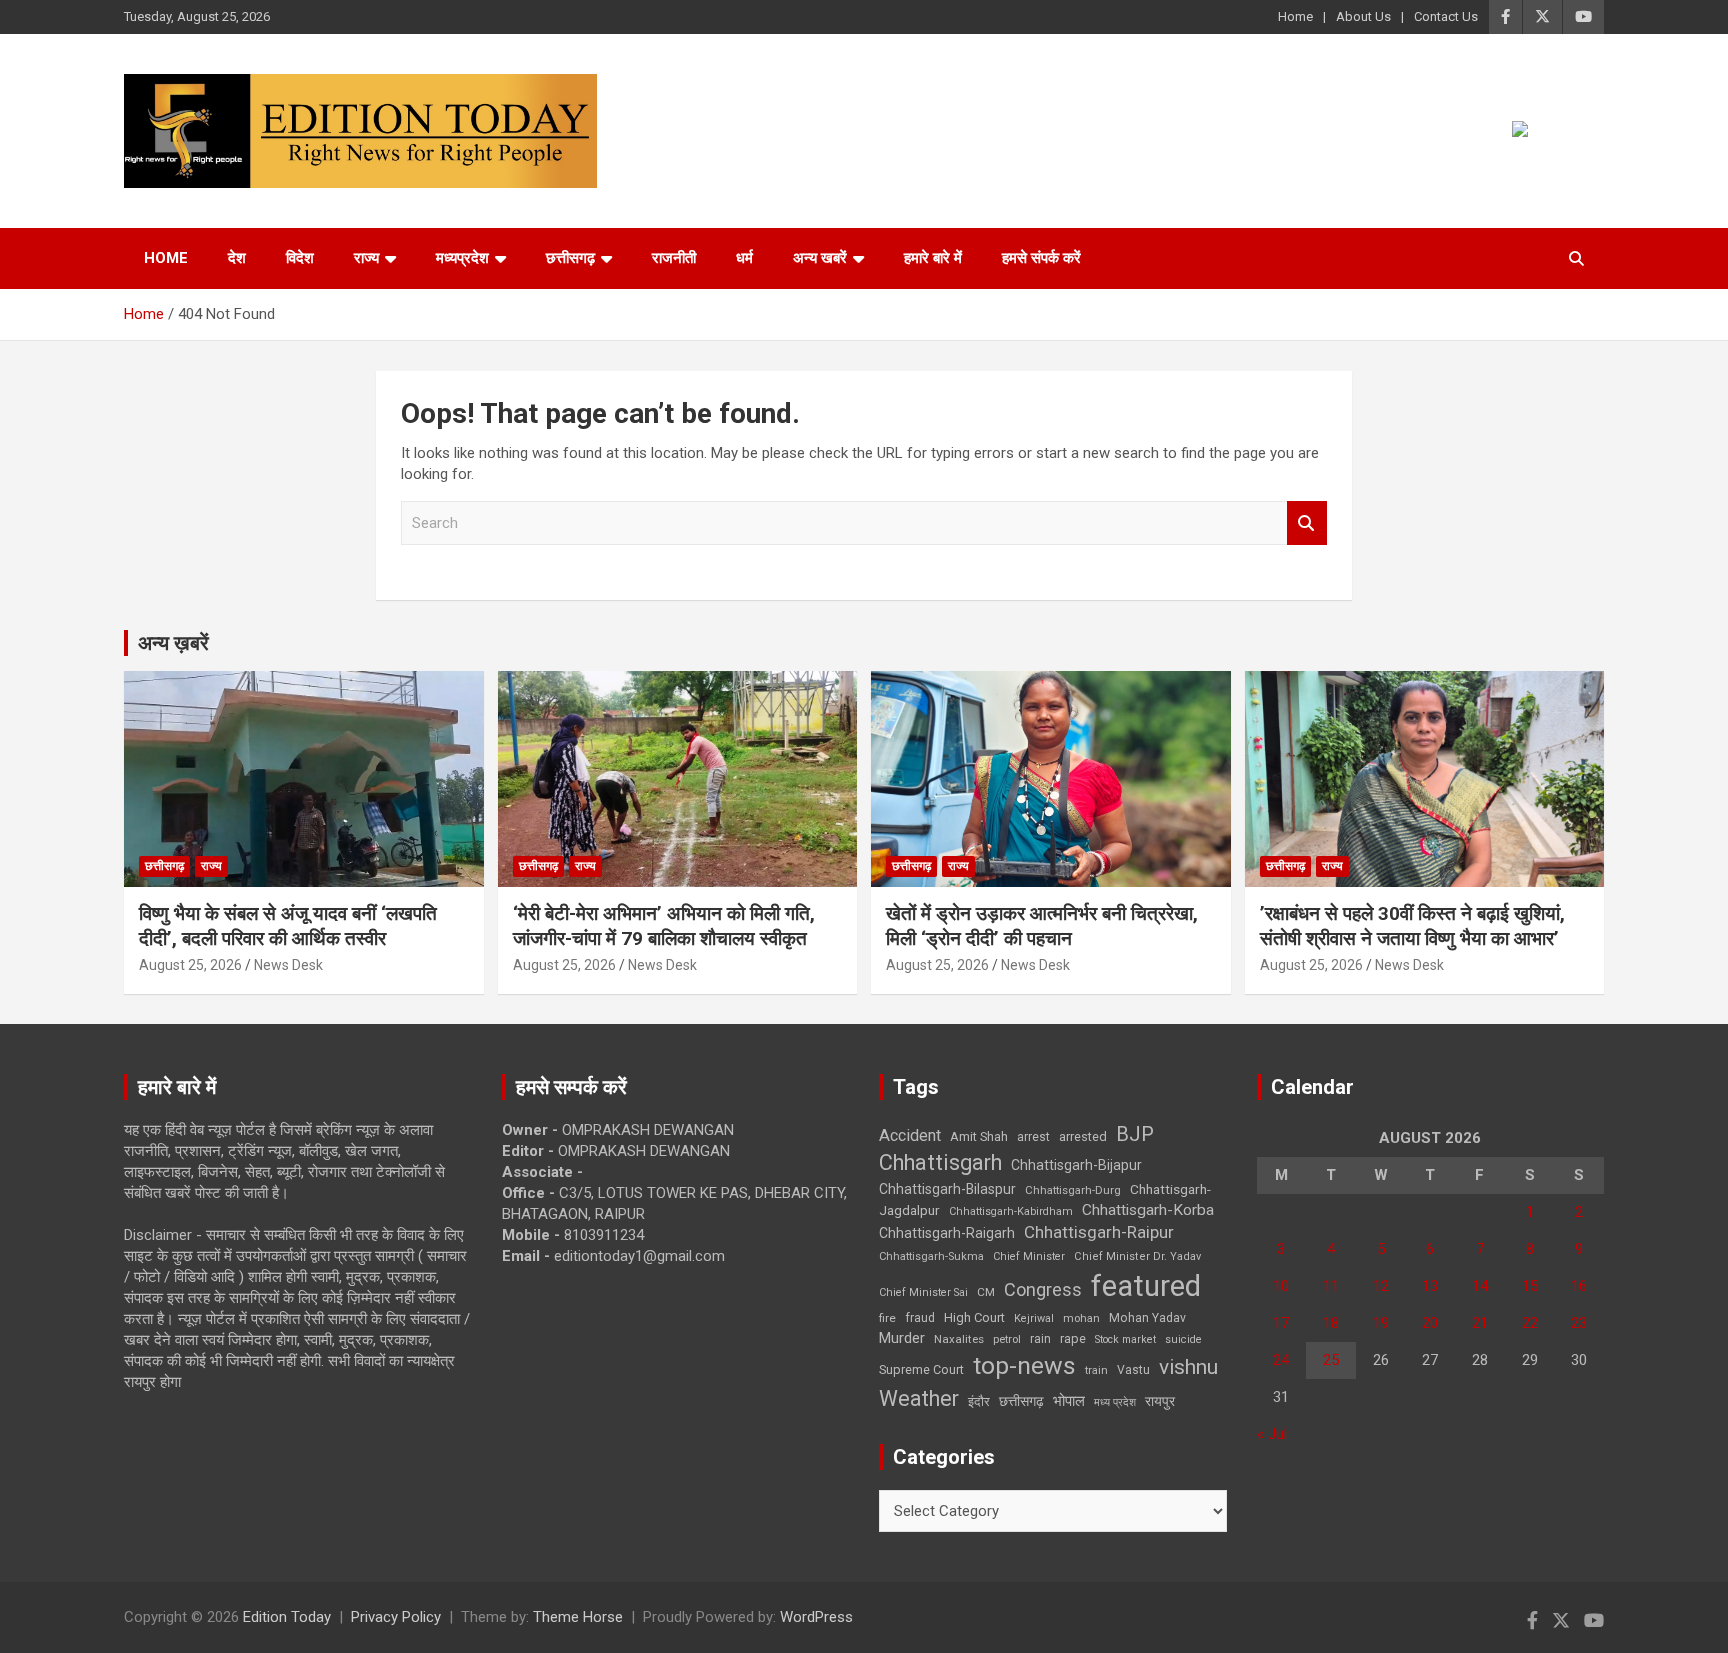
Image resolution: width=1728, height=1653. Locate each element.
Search (1307, 523)
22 (1530, 1323)
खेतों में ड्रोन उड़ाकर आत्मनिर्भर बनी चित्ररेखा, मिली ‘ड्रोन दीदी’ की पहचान (1042, 926)
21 (1480, 1323)
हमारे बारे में (933, 258)
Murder (902, 1338)
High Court (974, 1317)
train (1096, 1370)
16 (1579, 1286)
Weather (919, 1398)
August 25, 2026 (190, 965)
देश (237, 258)
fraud (920, 1318)
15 (1530, 1286)
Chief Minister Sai (923, 1292)
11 (1331, 1286)
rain (1040, 1339)
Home (1295, 16)
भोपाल (1069, 1401)
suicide (1183, 1339)
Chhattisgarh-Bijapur (1076, 1165)
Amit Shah (979, 1136)
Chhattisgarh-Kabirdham (1011, 1211)
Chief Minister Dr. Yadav (1137, 1256)
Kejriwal (1034, 1318)
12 (1381, 1286)
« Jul (1272, 1434)
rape (1073, 1338)
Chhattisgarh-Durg (1073, 1190)
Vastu (1133, 1370)
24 (1281, 1360)
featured (1146, 1286)
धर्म (744, 258)
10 (1281, 1286)
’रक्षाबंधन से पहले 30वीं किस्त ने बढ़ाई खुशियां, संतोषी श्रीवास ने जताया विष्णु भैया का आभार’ (1412, 926)
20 (1430, 1323)
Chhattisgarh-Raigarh (947, 1233)
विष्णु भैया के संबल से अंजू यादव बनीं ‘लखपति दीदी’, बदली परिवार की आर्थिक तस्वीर (288, 926)
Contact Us (1446, 16)
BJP (1135, 1134)
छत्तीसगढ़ (570, 258)
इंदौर (979, 1401)
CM (986, 1292)
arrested (1083, 1136)
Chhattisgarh (940, 1162)
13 (1430, 1286)
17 (1281, 1323)
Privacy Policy (396, 1617)
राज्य (366, 258)
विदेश (300, 258)
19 (1381, 1323)
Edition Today (287, 1617)
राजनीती (674, 258)
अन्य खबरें (820, 258)
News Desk (288, 965)
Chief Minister (1029, 1256)
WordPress (816, 1617)
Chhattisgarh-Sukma (931, 1256)
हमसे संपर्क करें (1041, 258)
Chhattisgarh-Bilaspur (947, 1189)
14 (1480, 1286)
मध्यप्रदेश (462, 258)
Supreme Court (921, 1369)
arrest (1033, 1137)
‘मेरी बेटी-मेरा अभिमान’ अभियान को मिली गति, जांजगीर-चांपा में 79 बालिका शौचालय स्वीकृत (664, 926)
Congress (1043, 1289)
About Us (1363, 16)
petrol (1007, 1339)
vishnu (1188, 1367)
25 (1331, 1360)
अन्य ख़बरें (173, 643)
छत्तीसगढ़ (1021, 1401)
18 (1331, 1323)
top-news (1024, 1365)
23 (1579, 1323)
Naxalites (959, 1339)
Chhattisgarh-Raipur (1099, 1232)
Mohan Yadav (1147, 1318)
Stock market (1125, 1339)
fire (887, 1318)
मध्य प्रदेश (1115, 1402)
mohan (1081, 1318)
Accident (910, 1135)
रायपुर (1160, 1401)
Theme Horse (578, 1617)
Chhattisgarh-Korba (1148, 1210)
